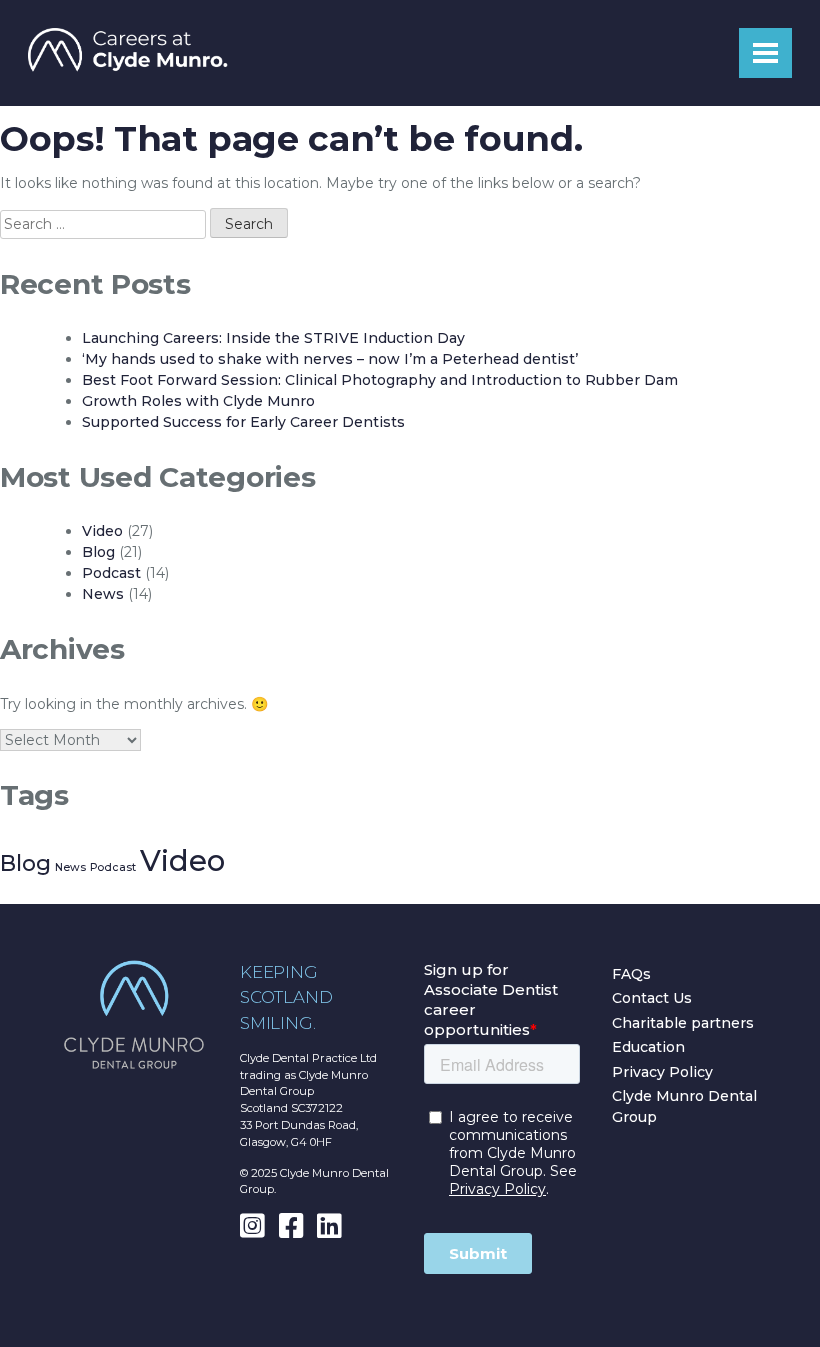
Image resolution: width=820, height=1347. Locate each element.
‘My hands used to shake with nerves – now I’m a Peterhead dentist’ (330, 359)
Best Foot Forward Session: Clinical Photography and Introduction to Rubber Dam (380, 380)
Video (102, 531)
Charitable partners (683, 1023)
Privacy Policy (662, 1072)
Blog (98, 552)
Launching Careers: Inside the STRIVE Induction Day (273, 338)
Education (648, 1047)
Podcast (111, 573)
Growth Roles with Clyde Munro (198, 401)
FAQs (631, 974)
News (103, 594)
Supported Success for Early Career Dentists (243, 422)
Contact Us (652, 998)
